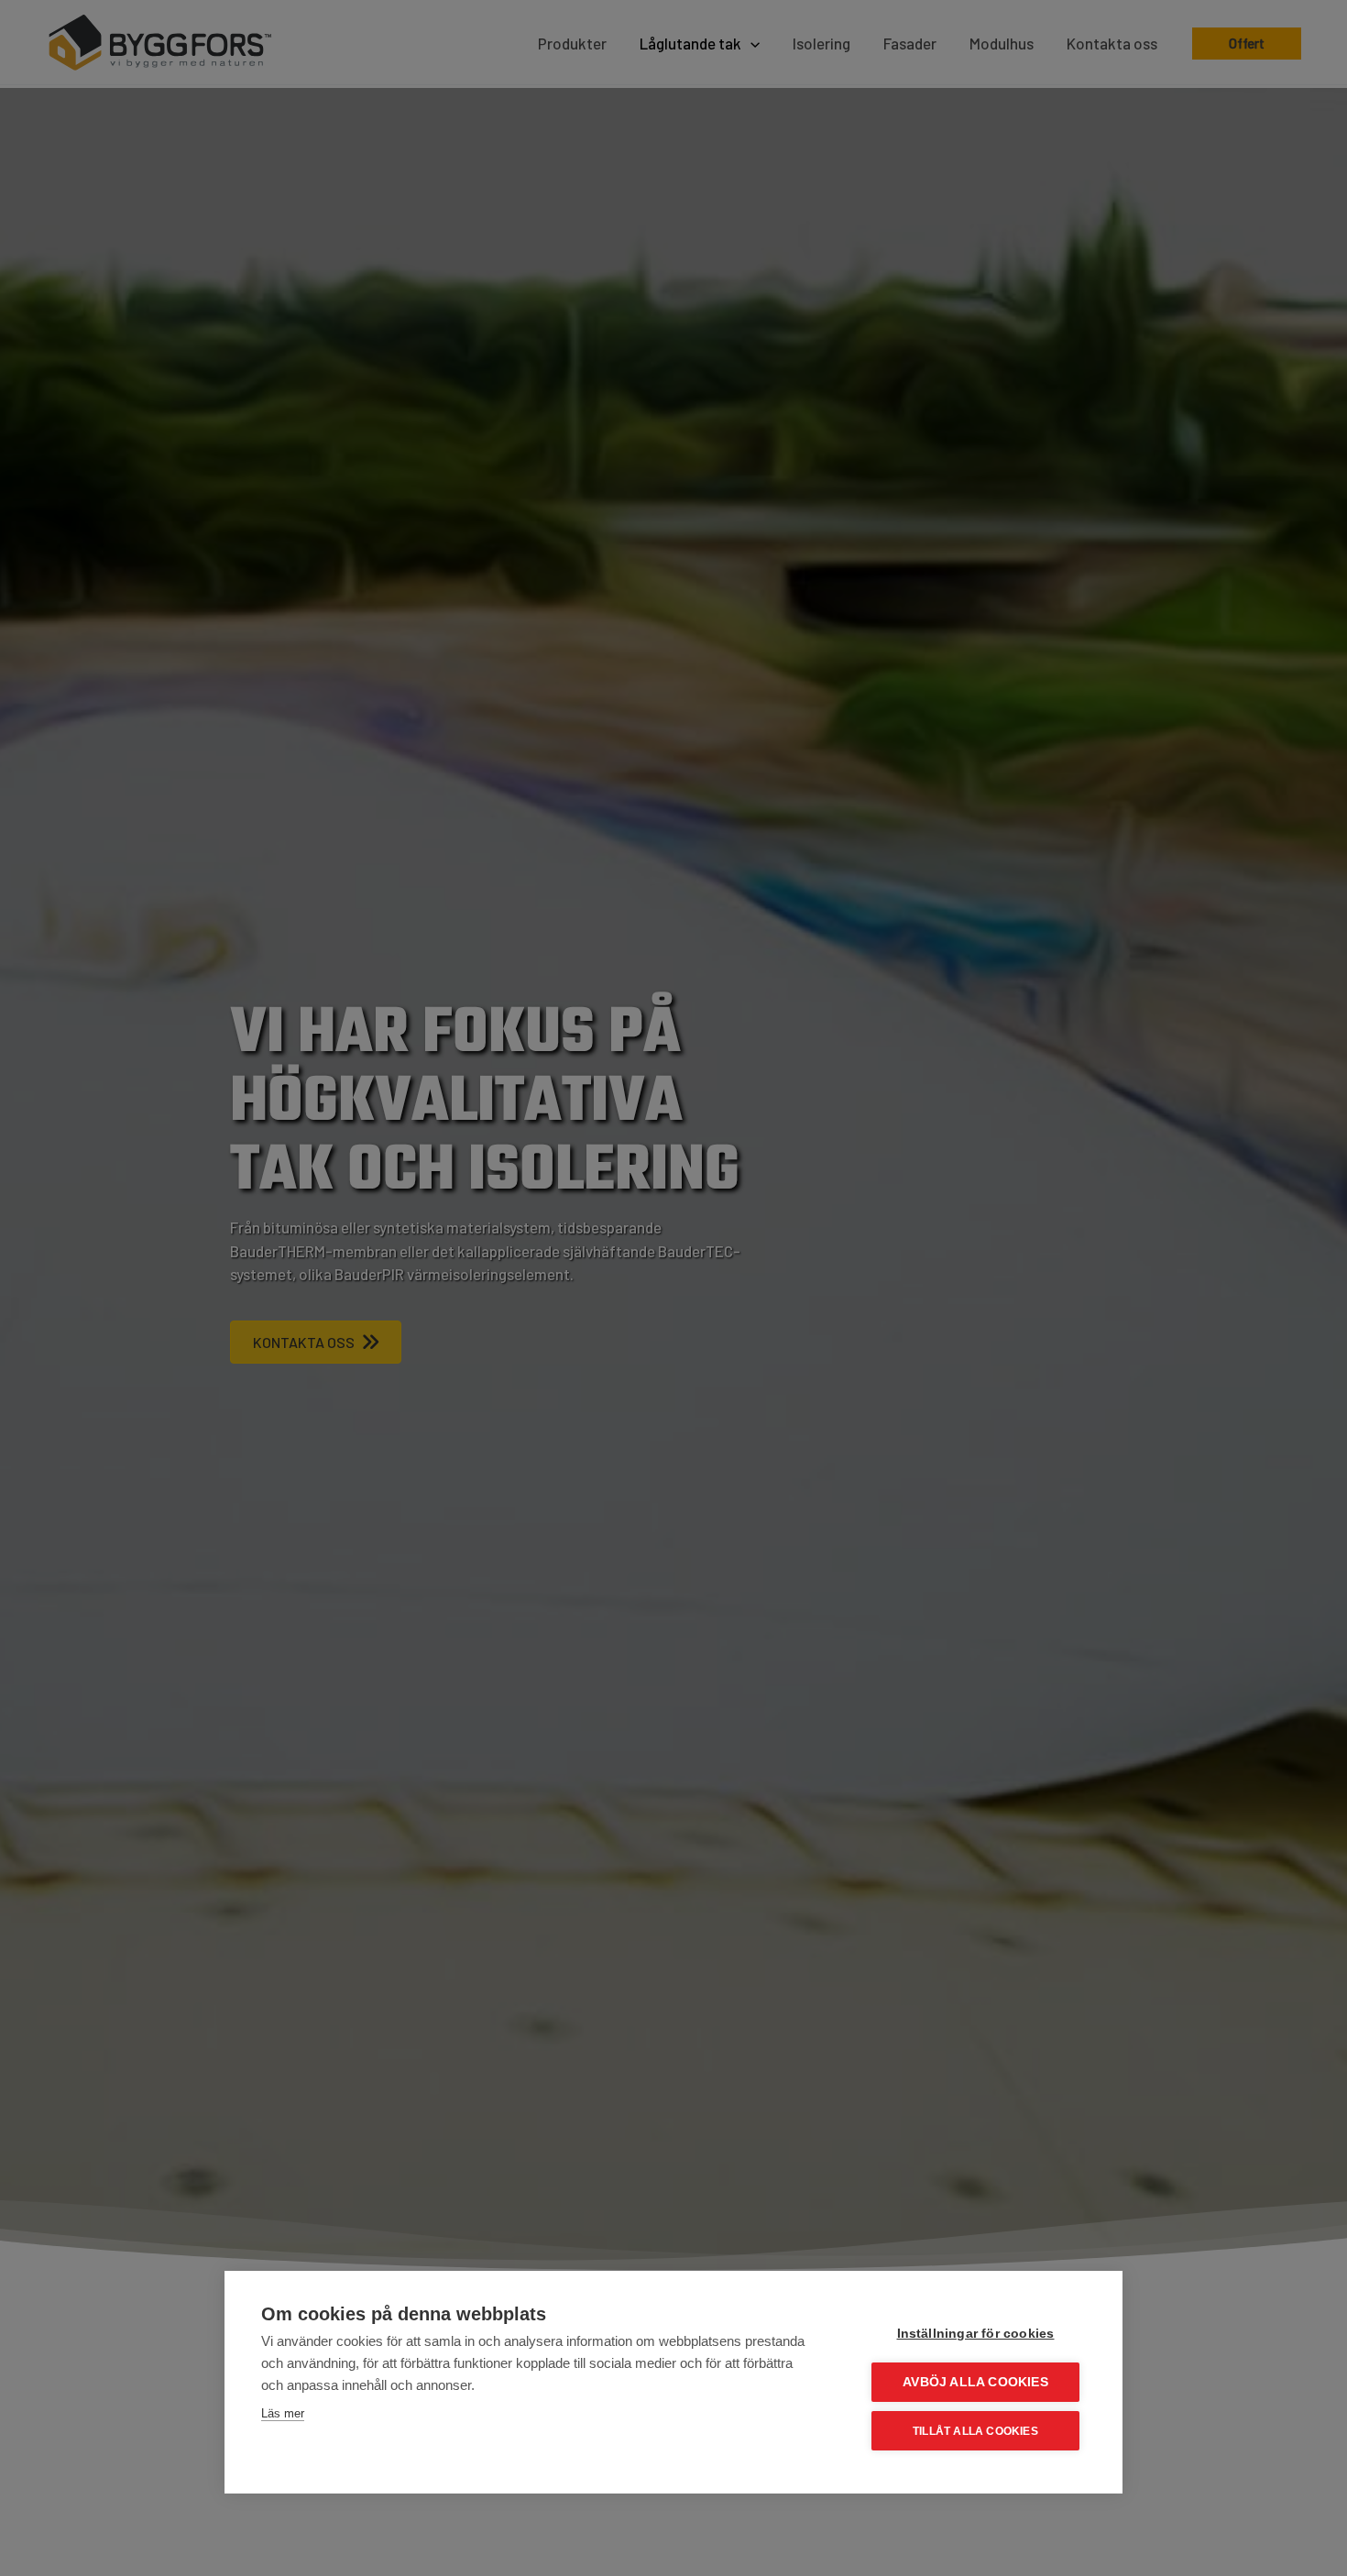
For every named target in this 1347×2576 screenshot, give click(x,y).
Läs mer (283, 2413)
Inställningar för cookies (976, 2334)
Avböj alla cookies (975, 2382)
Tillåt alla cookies (975, 2431)
